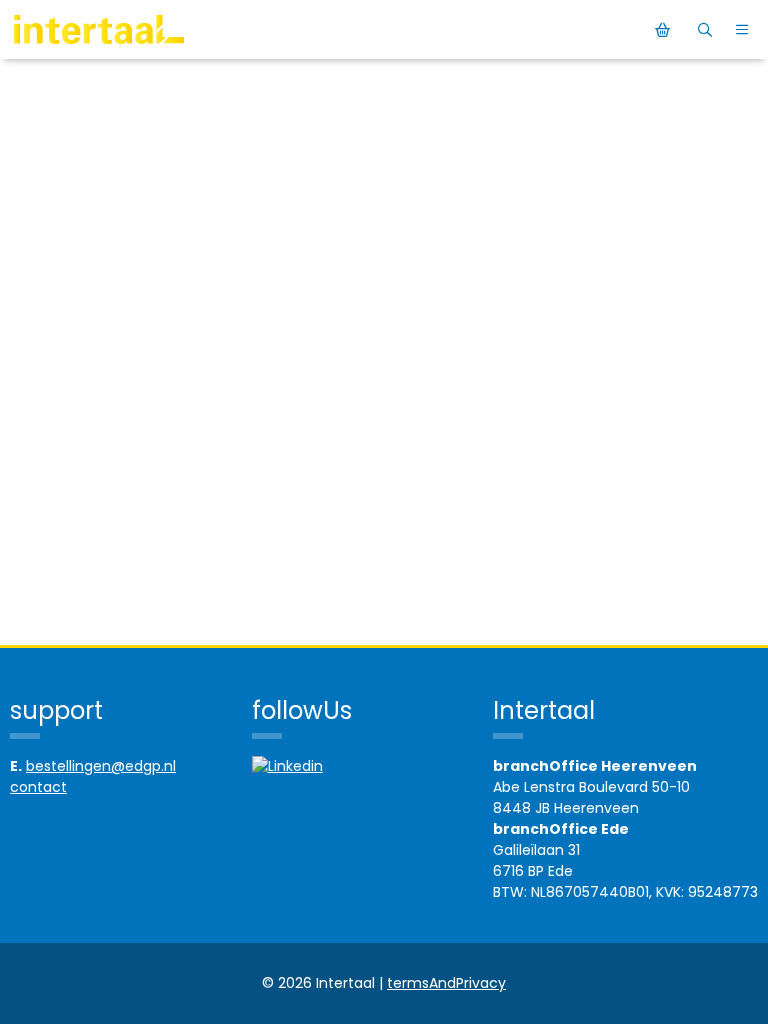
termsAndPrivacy (446, 983)
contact (38, 787)
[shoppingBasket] (665, 30)
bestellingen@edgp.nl (101, 766)
